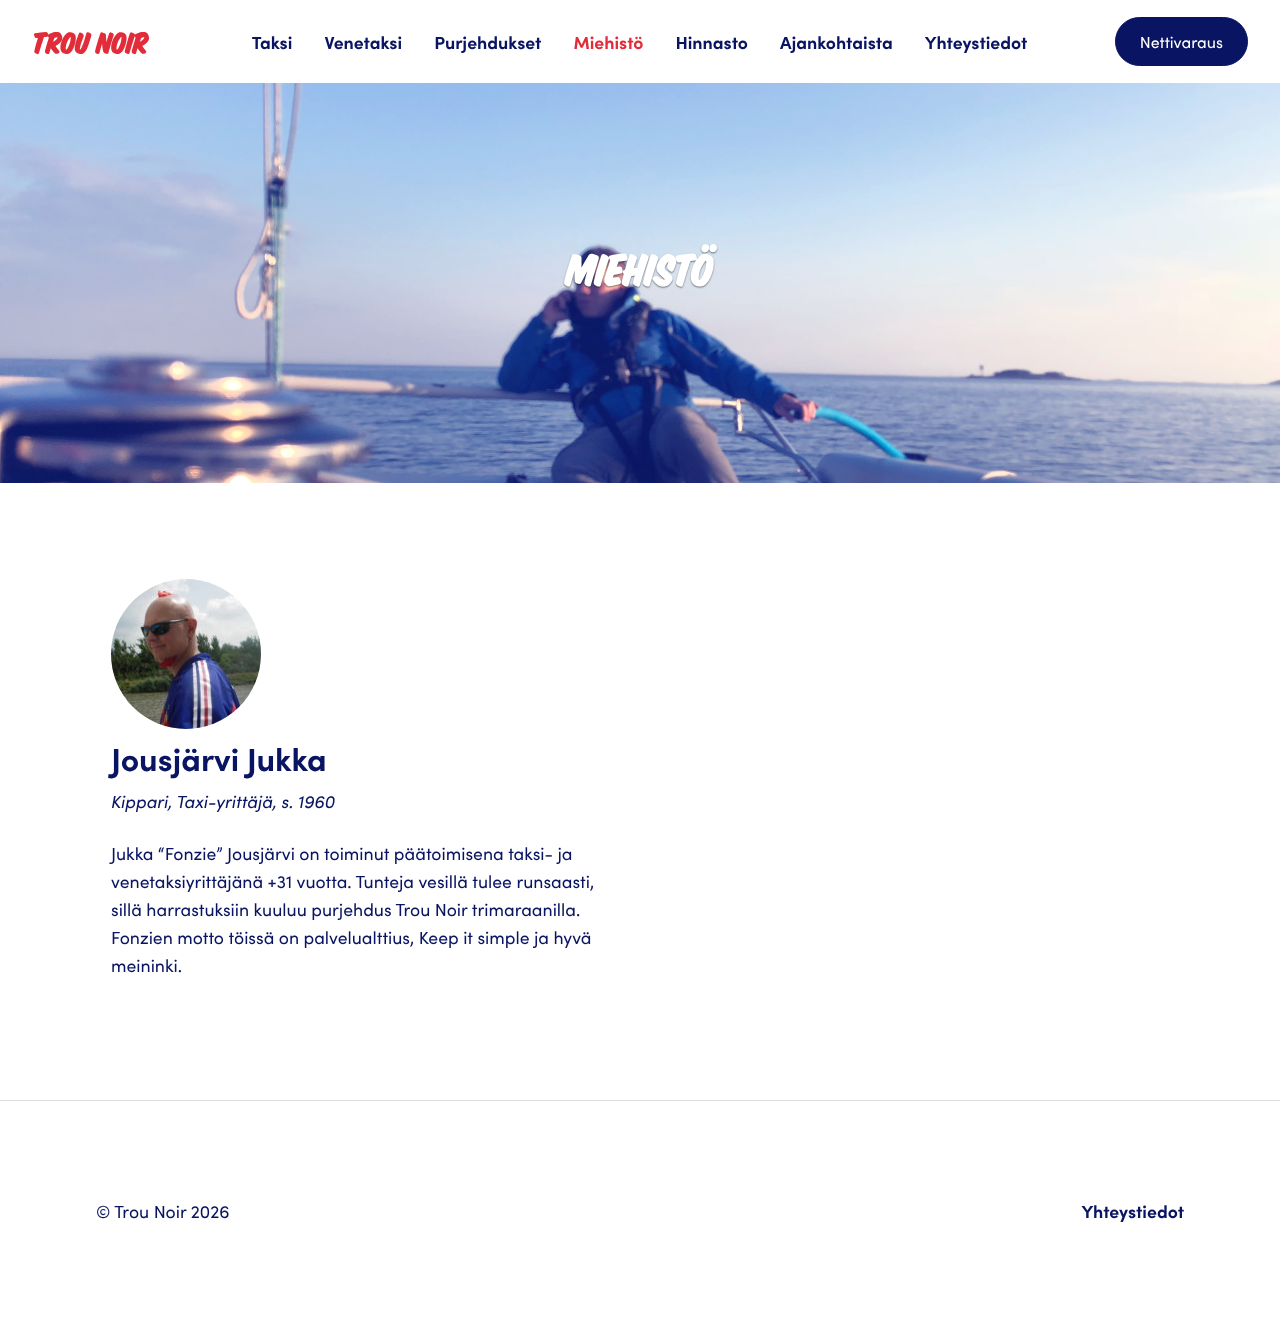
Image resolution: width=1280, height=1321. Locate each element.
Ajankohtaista (836, 41)
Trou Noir (90, 41)
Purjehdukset (487, 41)
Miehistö (608, 41)
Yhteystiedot (976, 41)
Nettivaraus (1181, 42)
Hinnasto (711, 41)
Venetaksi (363, 41)
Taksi (272, 41)
